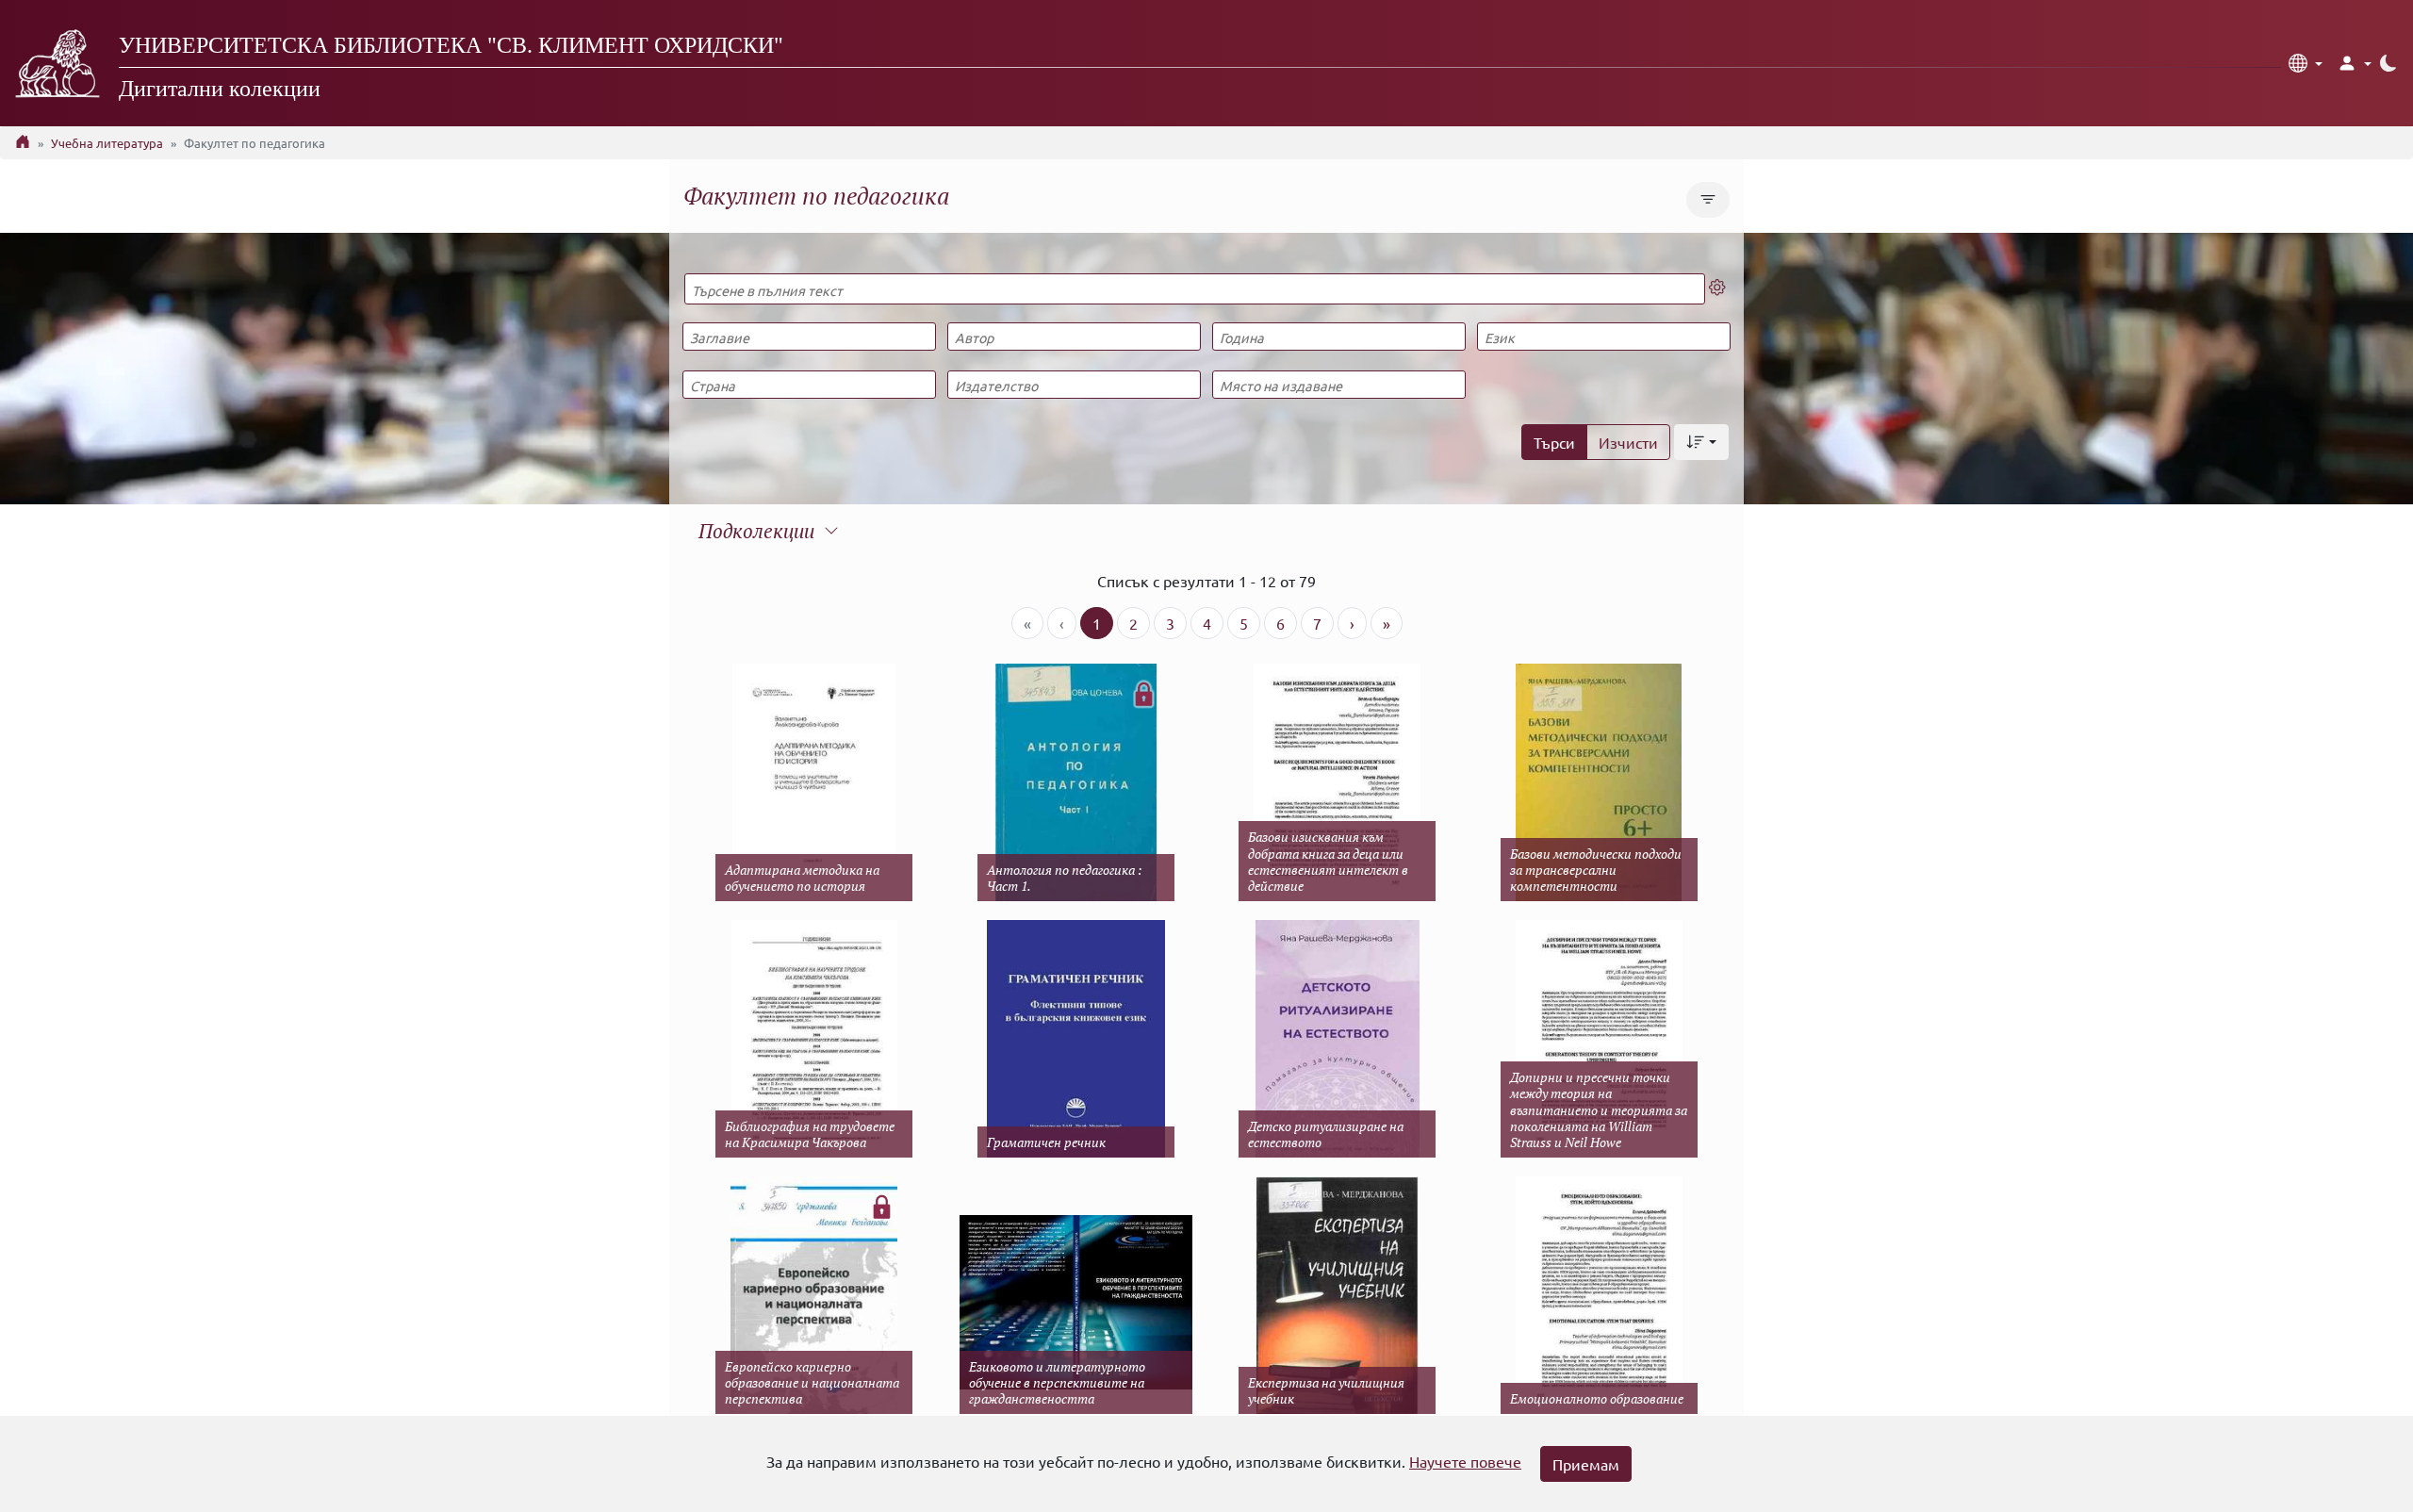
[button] (2306, 63)
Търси (1554, 442)
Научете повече (1465, 1461)
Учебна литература (107, 143)
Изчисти (1628, 442)
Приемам (1586, 1464)
